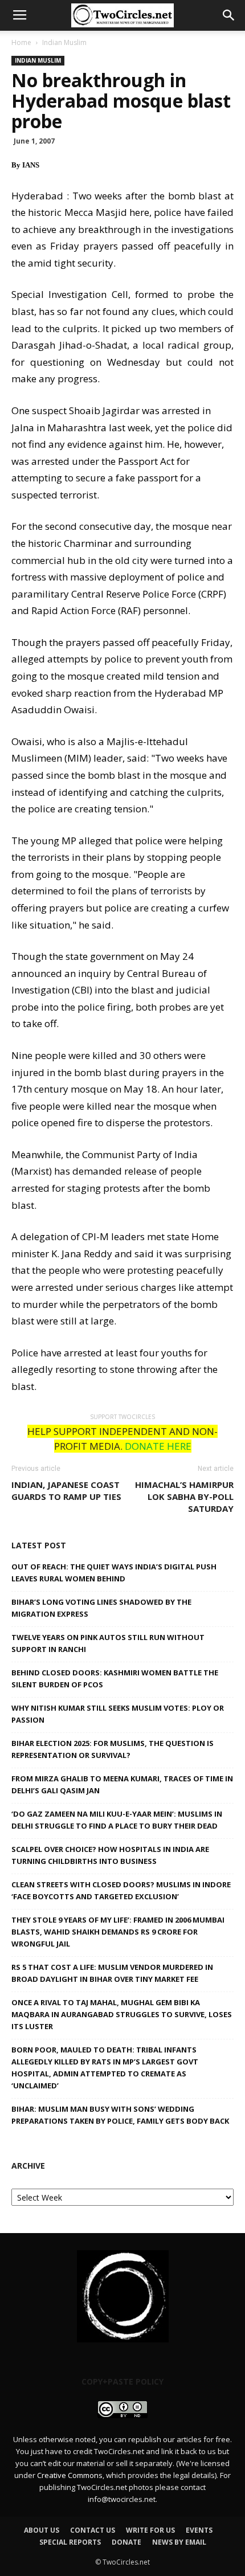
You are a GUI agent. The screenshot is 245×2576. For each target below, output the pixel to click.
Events (199, 2530)
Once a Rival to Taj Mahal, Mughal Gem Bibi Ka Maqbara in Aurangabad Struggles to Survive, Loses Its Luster (122, 2014)
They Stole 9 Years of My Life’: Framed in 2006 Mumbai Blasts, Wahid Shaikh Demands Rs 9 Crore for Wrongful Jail (118, 1932)
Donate (126, 2542)
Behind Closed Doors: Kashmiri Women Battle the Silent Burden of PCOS (115, 1679)
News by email (179, 2542)
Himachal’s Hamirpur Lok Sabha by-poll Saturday (184, 1496)
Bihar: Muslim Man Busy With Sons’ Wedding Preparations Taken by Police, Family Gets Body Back (120, 2115)
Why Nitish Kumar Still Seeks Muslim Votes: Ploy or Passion (118, 1714)
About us (42, 2530)
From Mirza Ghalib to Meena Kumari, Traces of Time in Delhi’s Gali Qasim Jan (122, 1784)
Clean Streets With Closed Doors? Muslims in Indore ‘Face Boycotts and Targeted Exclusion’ (121, 1890)
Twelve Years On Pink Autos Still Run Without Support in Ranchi (108, 1643)
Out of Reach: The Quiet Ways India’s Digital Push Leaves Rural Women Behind (114, 1573)
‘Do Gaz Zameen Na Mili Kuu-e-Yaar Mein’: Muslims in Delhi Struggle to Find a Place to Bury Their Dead (117, 1820)
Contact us (93, 2530)
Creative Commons (70, 2475)
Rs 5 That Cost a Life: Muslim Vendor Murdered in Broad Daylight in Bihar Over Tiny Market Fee (112, 1973)
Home (21, 42)
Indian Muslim (64, 42)
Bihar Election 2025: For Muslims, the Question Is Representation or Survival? (113, 1749)
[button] (229, 15)
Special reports (70, 2542)
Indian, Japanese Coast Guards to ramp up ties (66, 1491)
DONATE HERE (158, 1446)
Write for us (150, 2530)
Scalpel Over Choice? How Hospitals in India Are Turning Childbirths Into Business (110, 1855)
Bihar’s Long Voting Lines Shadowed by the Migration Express (101, 1608)
